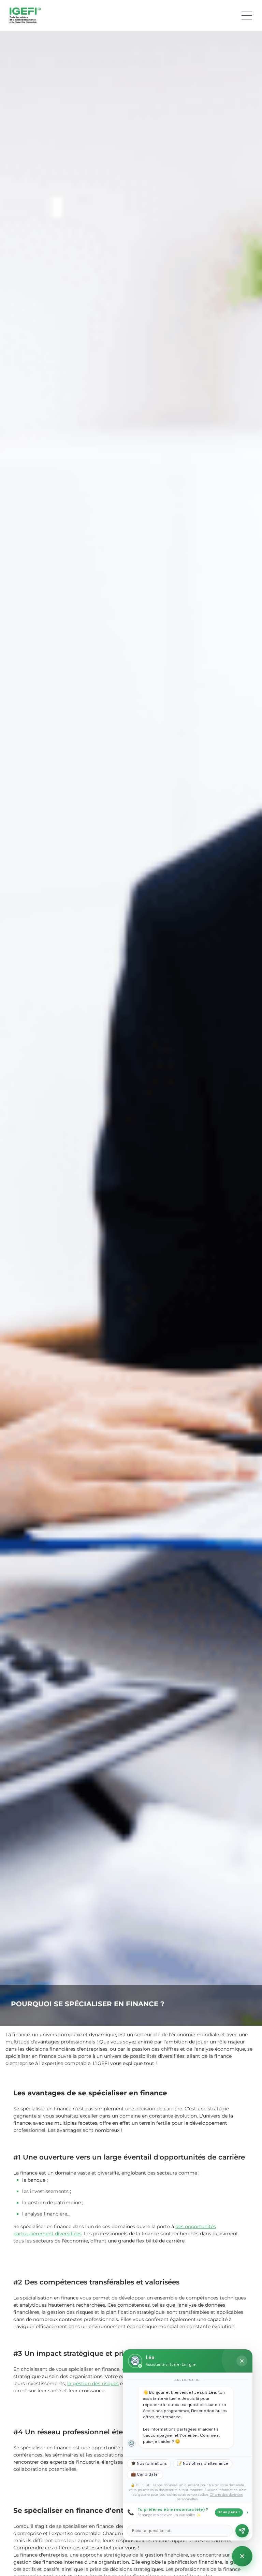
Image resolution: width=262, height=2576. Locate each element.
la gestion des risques (93, 2383)
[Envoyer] (242, 2531)
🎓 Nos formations (149, 2464)
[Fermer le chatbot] (242, 2361)
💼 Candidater (145, 2474)
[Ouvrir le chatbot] (242, 2556)
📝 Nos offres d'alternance (203, 2464)
